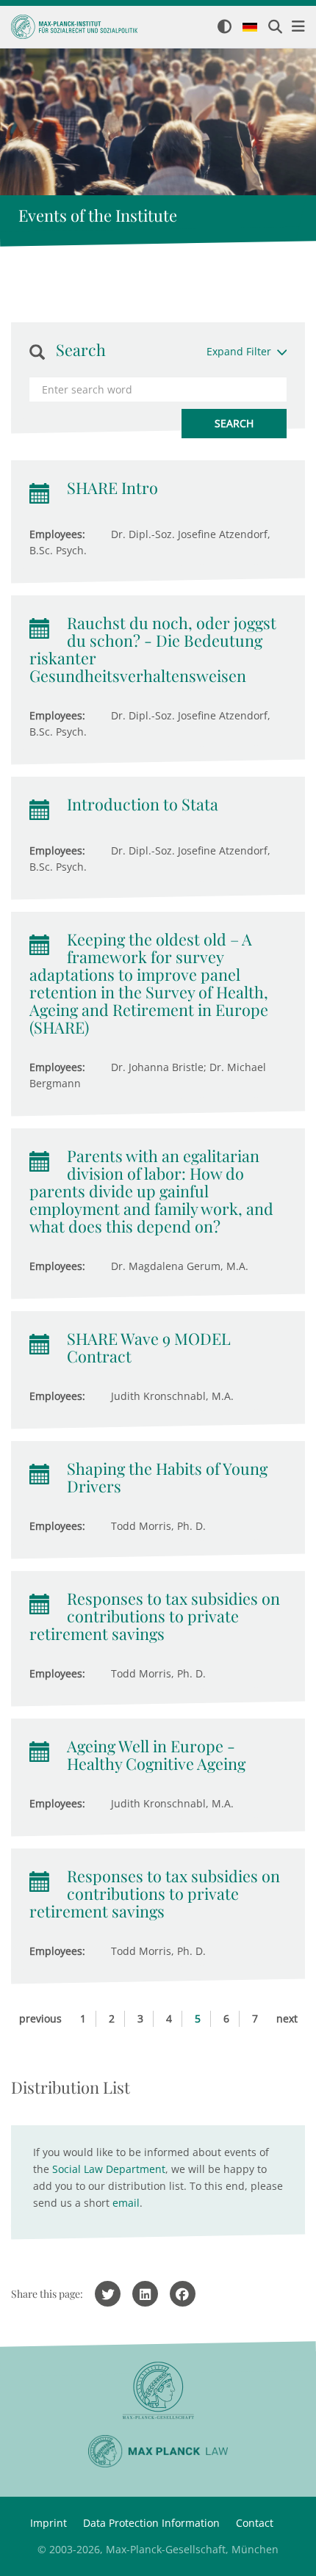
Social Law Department (109, 2169)
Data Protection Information (151, 2523)
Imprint (49, 2523)
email (126, 2203)
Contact (255, 2523)
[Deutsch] (250, 28)
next (287, 2018)
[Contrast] (225, 28)
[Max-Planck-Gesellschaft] (158, 2391)
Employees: (57, 534)
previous (40, 2018)
